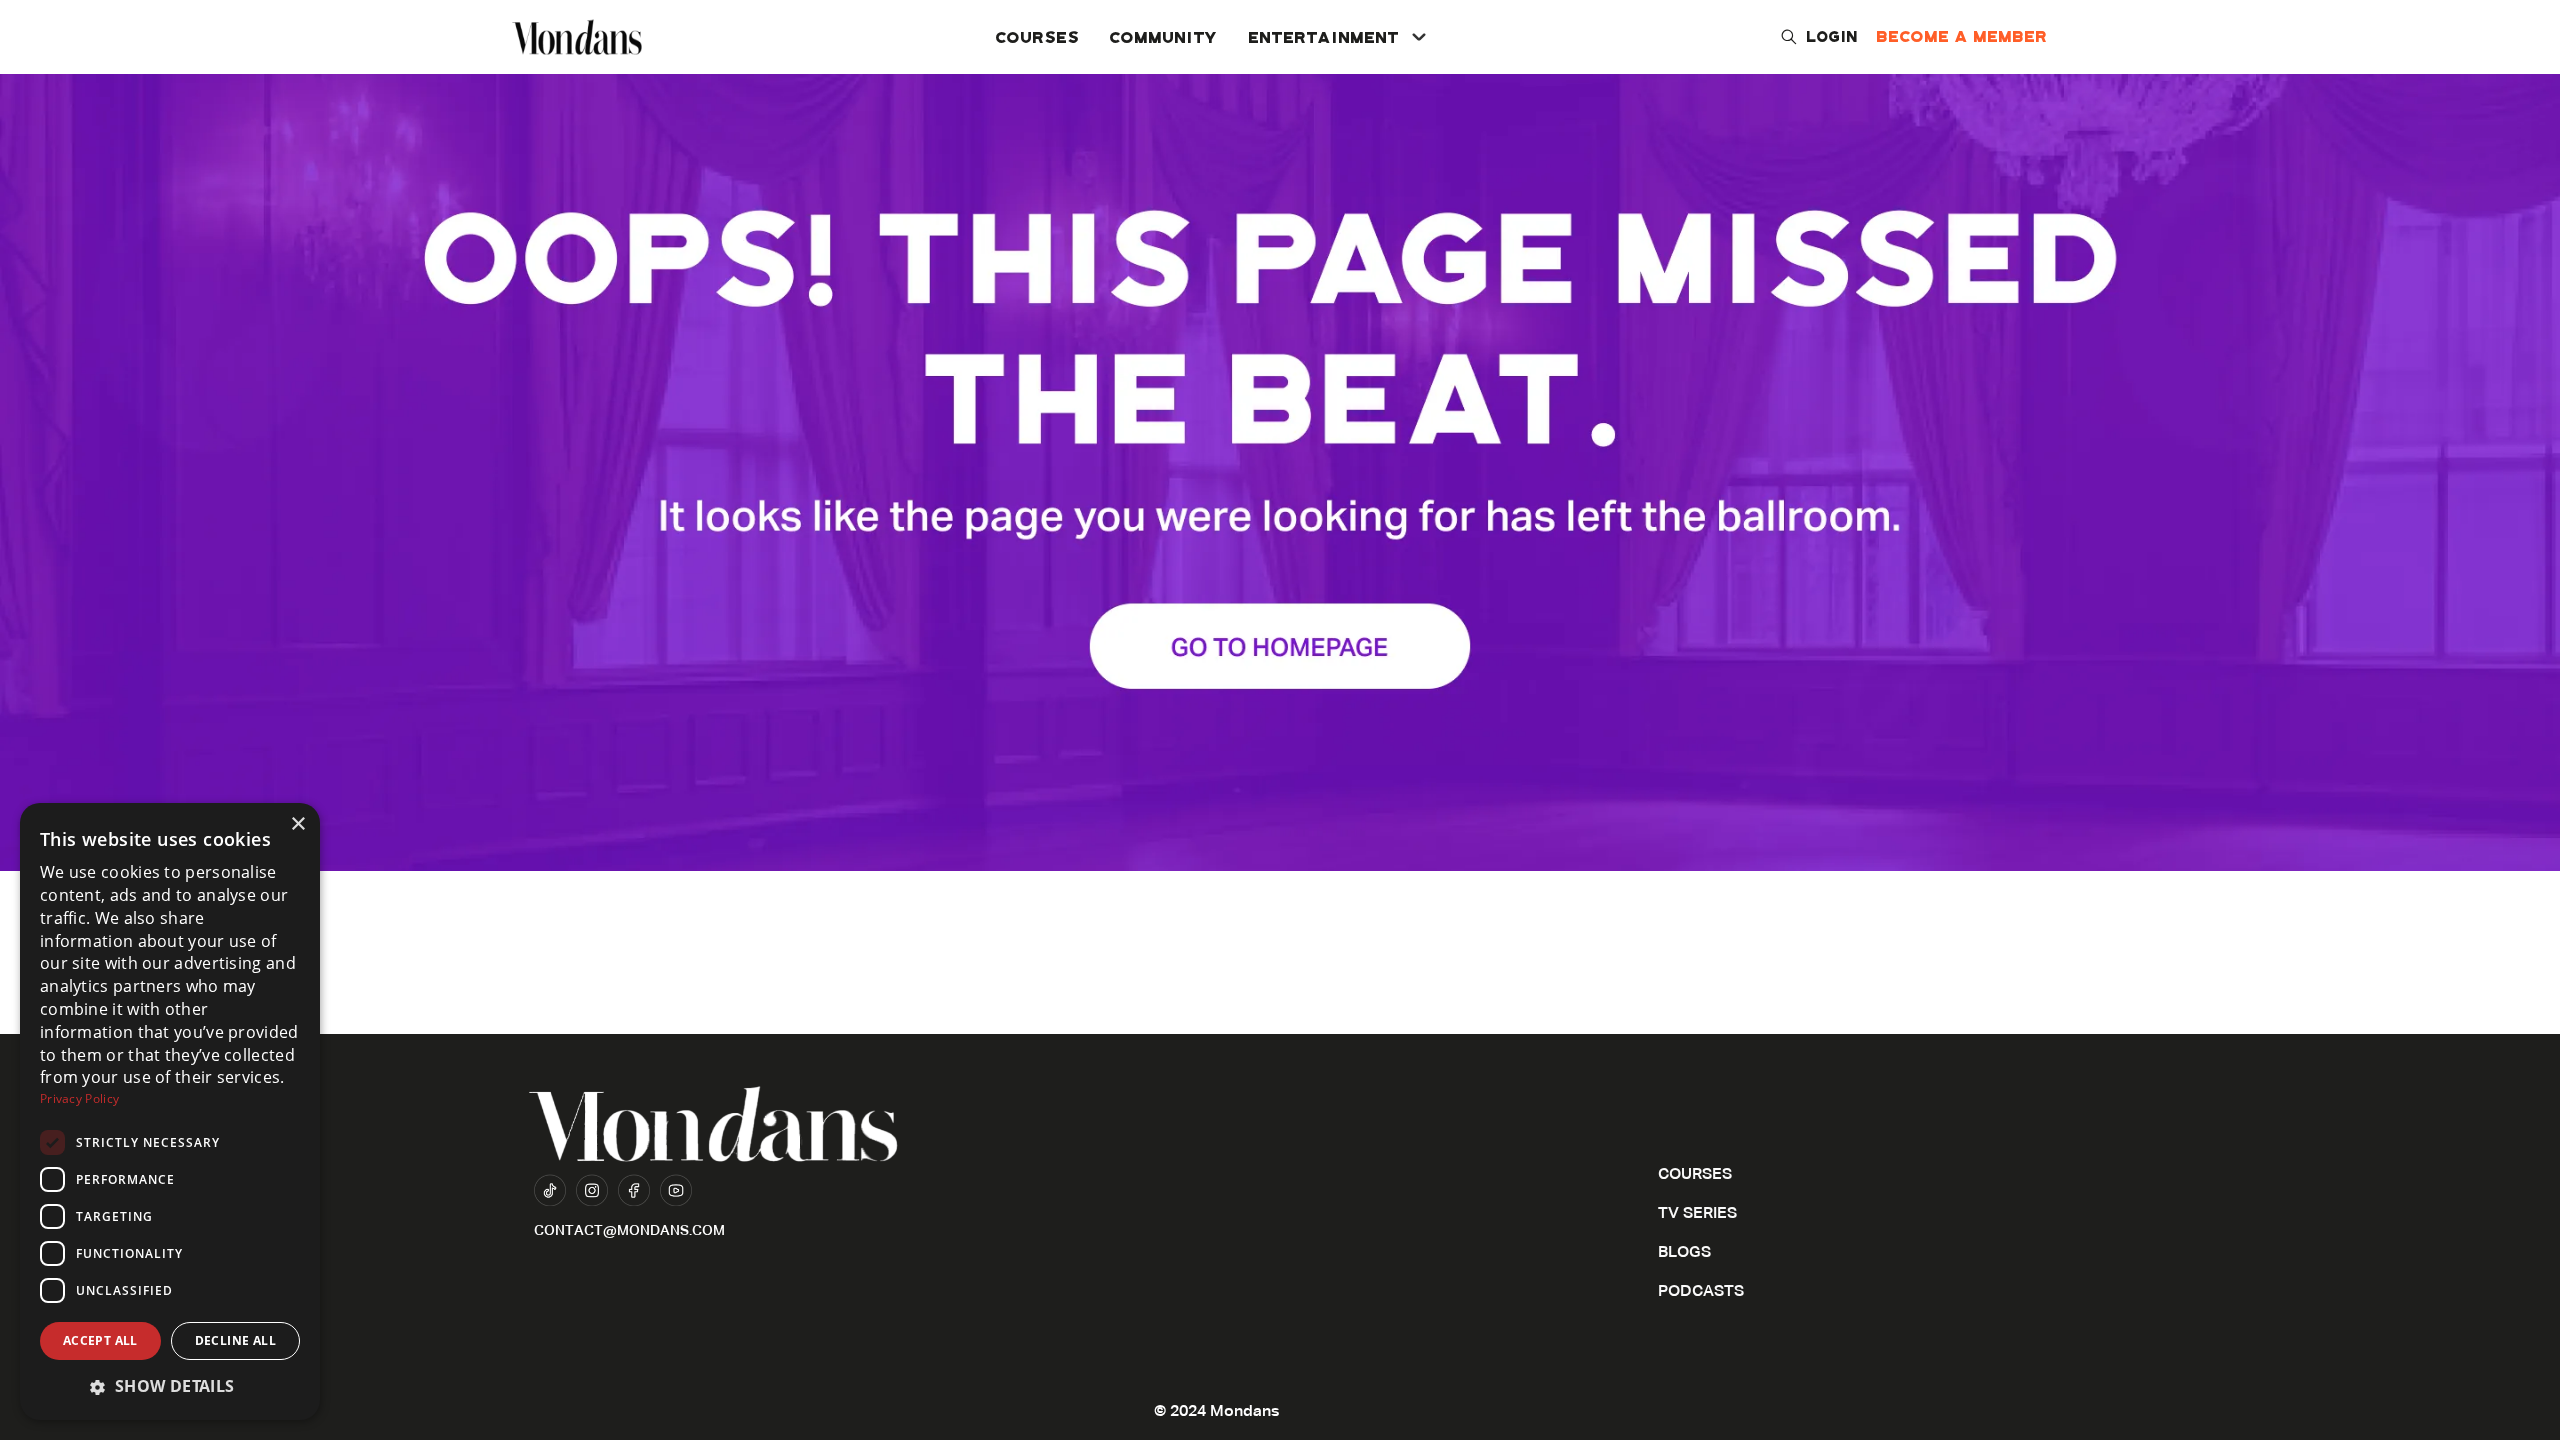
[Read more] (1280, 435)
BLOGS (1684, 1253)
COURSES (1038, 36)
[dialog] (170, 1111)
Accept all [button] (100, 1340)
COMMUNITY (1164, 36)
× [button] (297, 824)
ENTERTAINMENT (1324, 36)
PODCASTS (1701, 1292)
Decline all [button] (235, 1340)
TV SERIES (1697, 1214)
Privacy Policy (79, 1098)
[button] (170, 1386)
